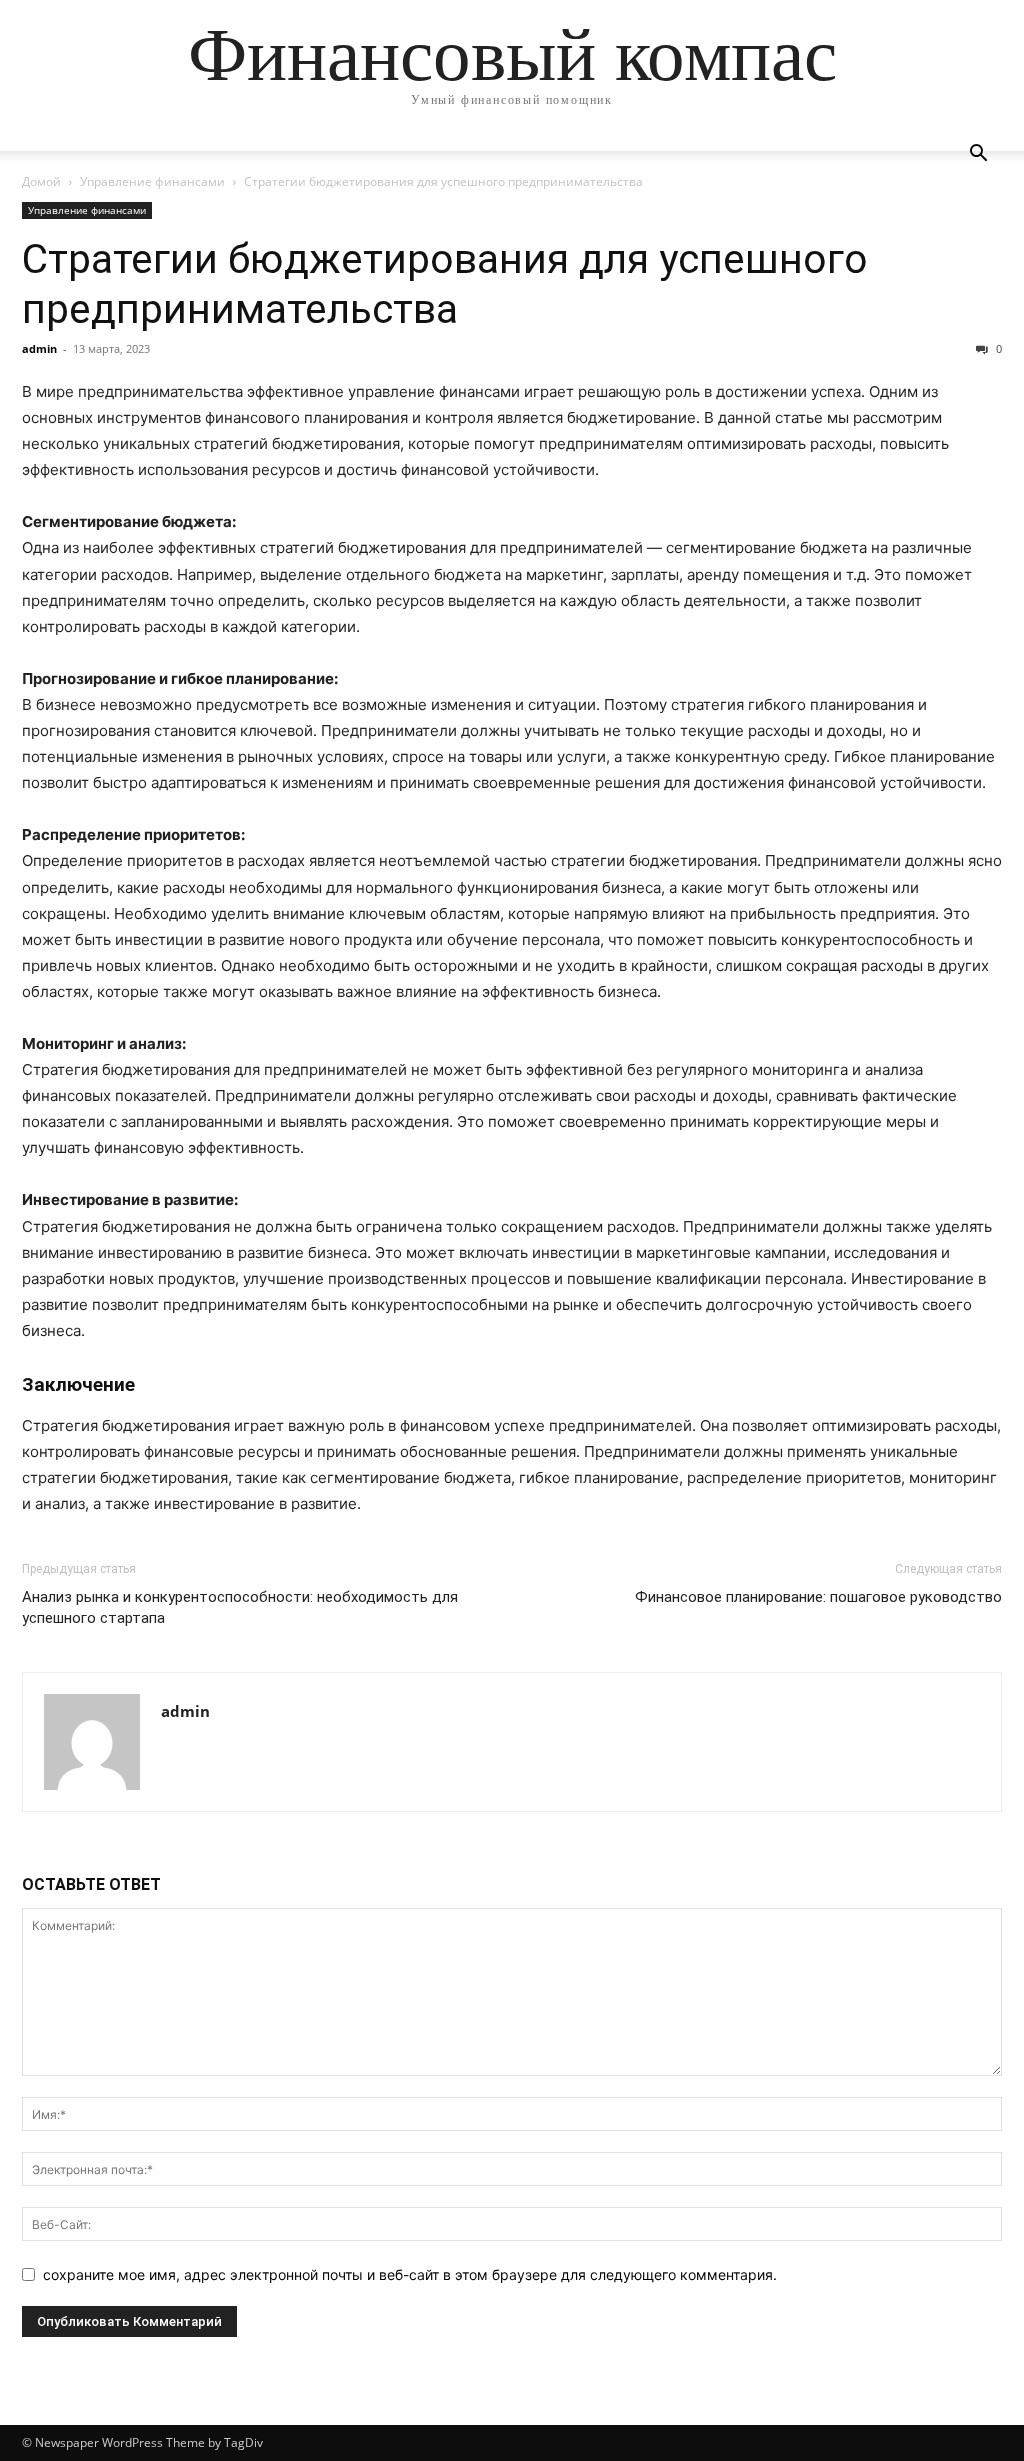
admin (39, 348)
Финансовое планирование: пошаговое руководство (818, 1597)
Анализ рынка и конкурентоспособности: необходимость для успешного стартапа (240, 1607)
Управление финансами (152, 181)
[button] (978, 155)
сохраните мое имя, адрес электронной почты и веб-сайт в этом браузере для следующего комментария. (410, 2274)
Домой (41, 181)
